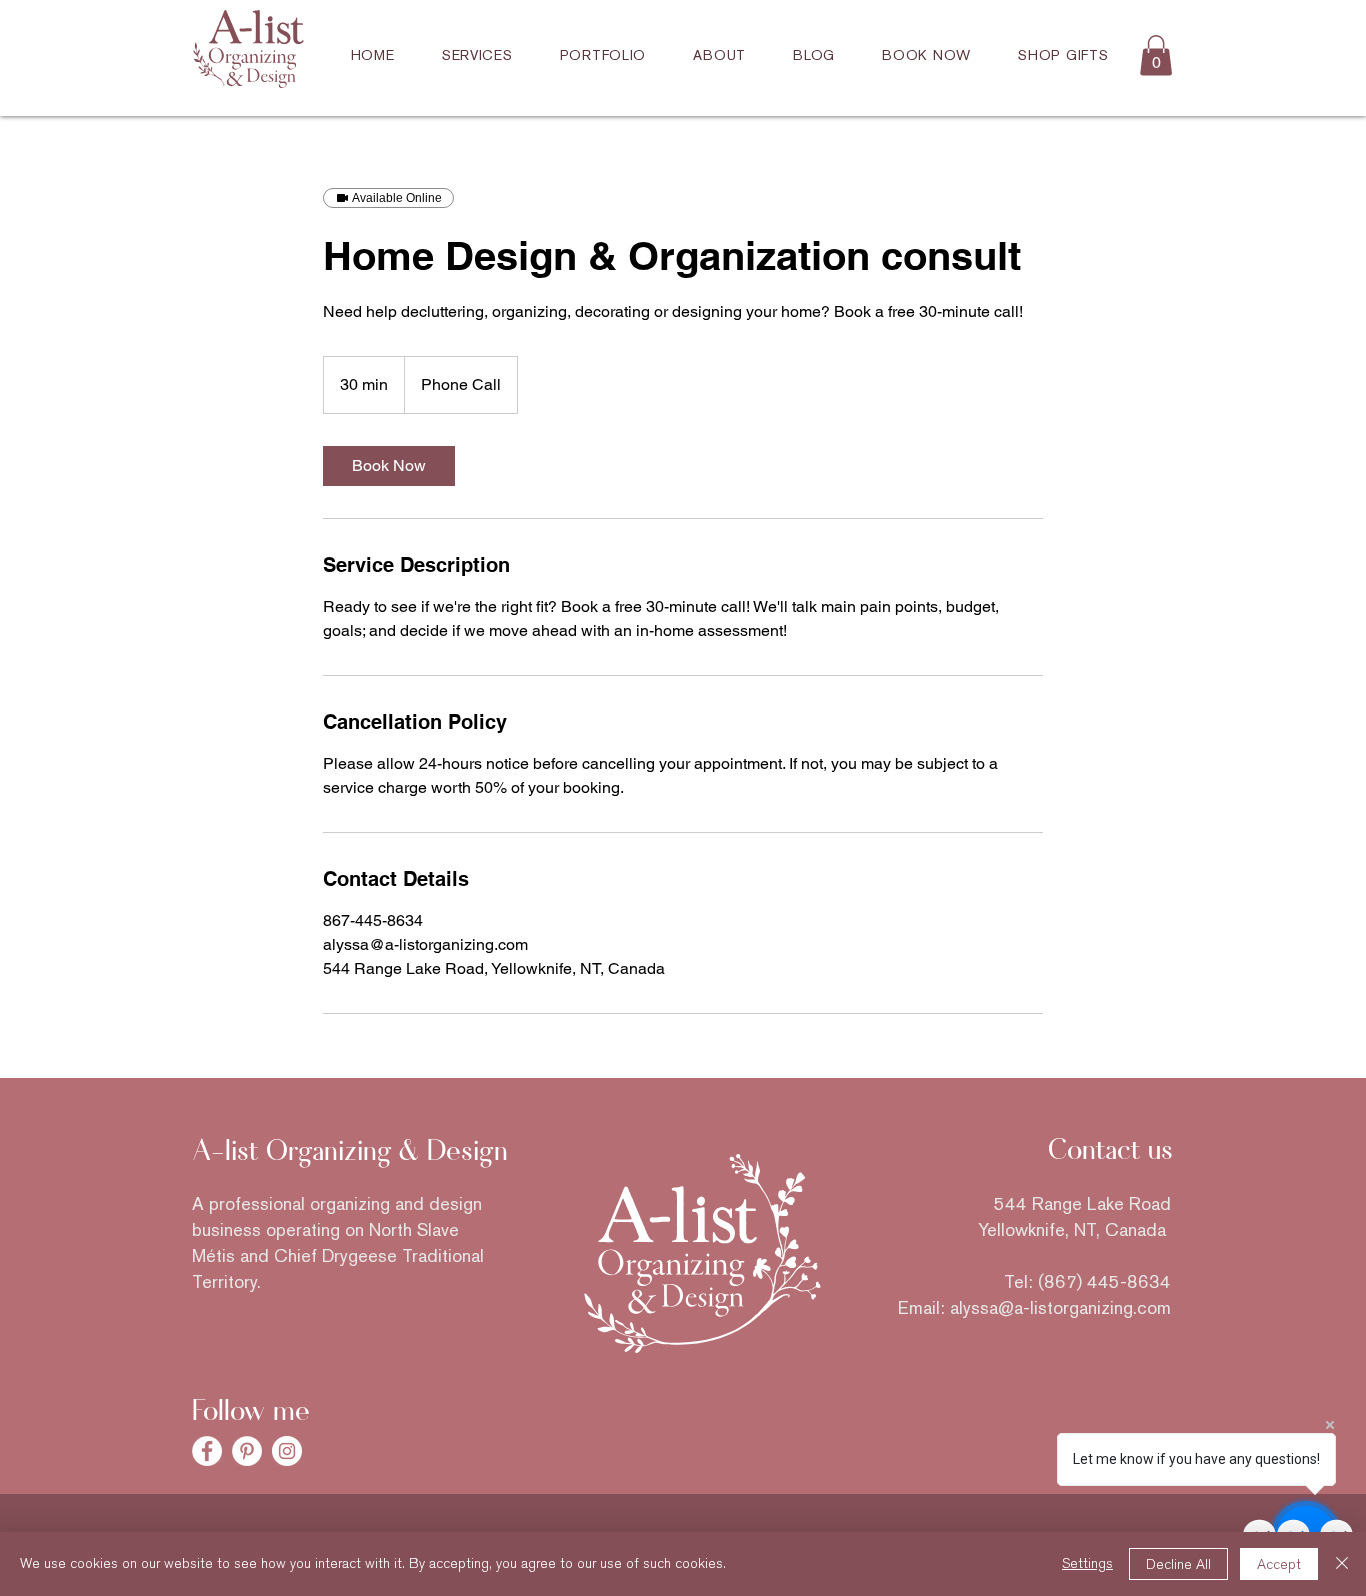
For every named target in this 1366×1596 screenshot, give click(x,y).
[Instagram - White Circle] (287, 1451)
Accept (1279, 1564)
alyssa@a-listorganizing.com (1060, 1307)
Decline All (1178, 1564)
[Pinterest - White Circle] (247, 1451)
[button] (1156, 55)
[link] (389, 466)
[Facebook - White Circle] (207, 1451)
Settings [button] (1087, 1563)
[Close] (1342, 1564)
